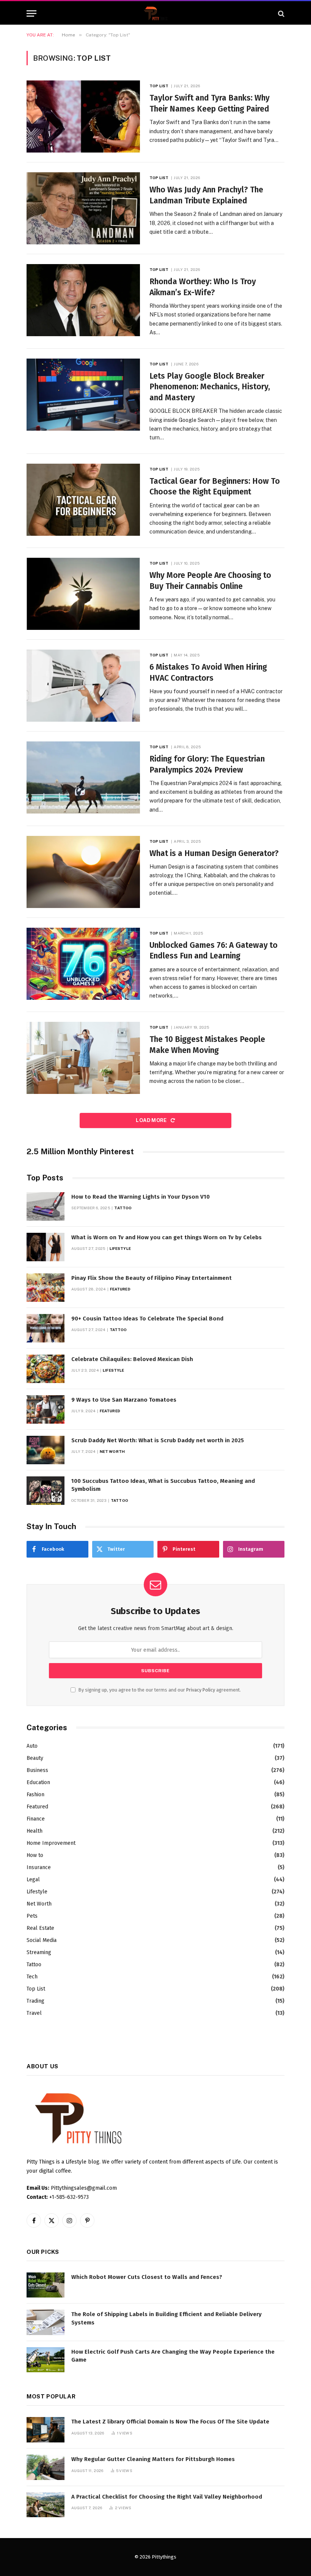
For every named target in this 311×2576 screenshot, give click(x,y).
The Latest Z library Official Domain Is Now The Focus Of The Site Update (170, 2422)
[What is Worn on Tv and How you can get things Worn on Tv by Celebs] (46, 1247)
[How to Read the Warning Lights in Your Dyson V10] (46, 1206)
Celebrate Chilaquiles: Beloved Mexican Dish (132, 1359)
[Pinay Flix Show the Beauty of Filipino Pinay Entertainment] (46, 1288)
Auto (32, 1746)
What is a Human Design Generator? (214, 853)
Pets (32, 1916)
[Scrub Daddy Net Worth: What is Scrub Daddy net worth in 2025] (46, 1450)
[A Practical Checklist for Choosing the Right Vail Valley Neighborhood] (46, 2505)
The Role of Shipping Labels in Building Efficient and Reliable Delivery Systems (166, 2318)
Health (35, 1831)
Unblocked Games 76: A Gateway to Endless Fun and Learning (214, 951)
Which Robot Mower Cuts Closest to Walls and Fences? (147, 2277)
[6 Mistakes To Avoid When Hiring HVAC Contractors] (83, 686)
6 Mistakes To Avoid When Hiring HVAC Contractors (208, 673)
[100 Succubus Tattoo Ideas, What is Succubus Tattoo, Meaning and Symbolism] (46, 1491)
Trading (35, 2001)
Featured (120, 1289)
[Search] (280, 13)
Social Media (42, 1940)
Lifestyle (120, 1248)
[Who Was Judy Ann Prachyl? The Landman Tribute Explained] (83, 208)
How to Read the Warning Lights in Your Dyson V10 (141, 1197)
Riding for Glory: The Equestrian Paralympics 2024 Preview (207, 764)
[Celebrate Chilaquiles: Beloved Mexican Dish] (46, 1369)
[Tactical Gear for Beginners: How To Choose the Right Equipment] (83, 500)
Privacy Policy (201, 1690)
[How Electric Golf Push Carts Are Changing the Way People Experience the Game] (46, 2360)
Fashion (35, 1795)
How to (35, 1855)
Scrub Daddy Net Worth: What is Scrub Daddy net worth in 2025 (158, 1440)
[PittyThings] (155, 13)
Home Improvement (51, 1843)
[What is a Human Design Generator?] (83, 872)
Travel (34, 2013)
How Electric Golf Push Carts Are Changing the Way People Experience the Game (173, 2356)
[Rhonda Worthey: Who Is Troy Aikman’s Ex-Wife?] (83, 300)
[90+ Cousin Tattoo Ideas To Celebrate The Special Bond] (46, 1328)
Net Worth (112, 1451)
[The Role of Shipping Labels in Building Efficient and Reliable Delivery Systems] (46, 2322)
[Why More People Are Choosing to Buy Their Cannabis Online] (83, 594)
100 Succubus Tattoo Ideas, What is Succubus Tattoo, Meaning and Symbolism (163, 1485)
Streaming (39, 1952)
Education (38, 1782)
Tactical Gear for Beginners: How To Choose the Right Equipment (215, 487)
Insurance (39, 1867)
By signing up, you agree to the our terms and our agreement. (159, 1690)
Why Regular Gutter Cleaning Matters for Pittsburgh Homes (153, 2459)
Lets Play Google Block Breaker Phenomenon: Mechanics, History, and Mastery (210, 387)
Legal (33, 1880)
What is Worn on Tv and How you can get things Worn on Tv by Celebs (166, 1237)
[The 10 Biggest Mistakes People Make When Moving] (83, 1058)
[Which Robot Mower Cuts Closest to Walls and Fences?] (46, 2285)
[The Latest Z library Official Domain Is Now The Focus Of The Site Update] (46, 2430)
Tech (32, 1977)
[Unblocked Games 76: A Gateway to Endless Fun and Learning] (83, 964)
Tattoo (123, 1208)
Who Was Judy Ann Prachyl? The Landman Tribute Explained (206, 195)
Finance (36, 1819)
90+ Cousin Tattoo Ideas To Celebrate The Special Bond (147, 1319)
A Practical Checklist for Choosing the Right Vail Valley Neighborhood (167, 2497)
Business (37, 1770)
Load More (152, 1120)
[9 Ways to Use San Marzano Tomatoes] (46, 1409)
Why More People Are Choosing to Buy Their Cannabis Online (210, 581)
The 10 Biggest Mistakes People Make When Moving (207, 1045)
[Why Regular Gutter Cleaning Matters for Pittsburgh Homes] (46, 2467)
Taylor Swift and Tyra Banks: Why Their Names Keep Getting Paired (210, 103)
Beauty (35, 1758)
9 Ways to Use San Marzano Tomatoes (124, 1400)
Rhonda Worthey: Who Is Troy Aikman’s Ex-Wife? (203, 287)
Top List (159, 86)
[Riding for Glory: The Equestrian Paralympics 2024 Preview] (83, 777)
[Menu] (31, 13)
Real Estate (40, 1928)
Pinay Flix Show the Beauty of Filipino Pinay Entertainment (152, 1278)
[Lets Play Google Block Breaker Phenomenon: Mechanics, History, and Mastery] (83, 395)
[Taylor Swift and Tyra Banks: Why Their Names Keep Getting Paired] (83, 116)
